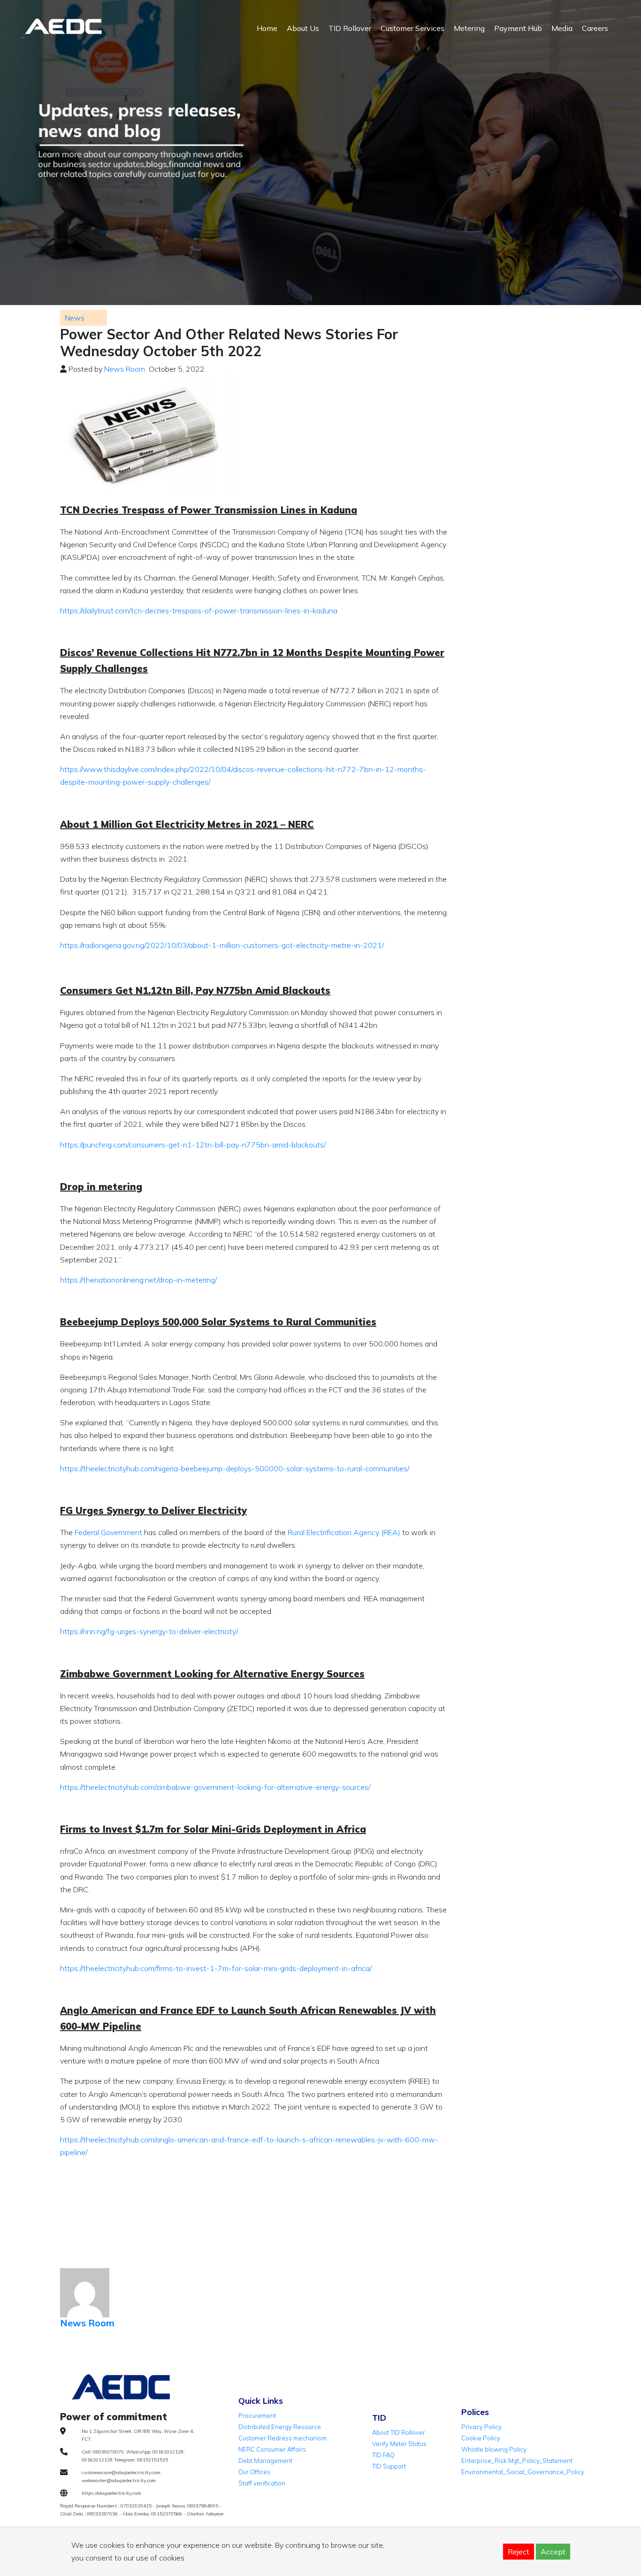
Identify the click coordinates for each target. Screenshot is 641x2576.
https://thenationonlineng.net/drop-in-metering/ (138, 1280)
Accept (553, 2552)
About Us (303, 28)
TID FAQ (383, 2455)
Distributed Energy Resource (280, 2427)
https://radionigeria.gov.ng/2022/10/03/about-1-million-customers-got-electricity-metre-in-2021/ (222, 945)
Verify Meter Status (399, 2444)
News (75, 318)
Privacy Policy (481, 2427)
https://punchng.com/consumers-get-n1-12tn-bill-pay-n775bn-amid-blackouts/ (193, 1145)
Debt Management (265, 2461)
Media (562, 28)
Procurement (257, 2415)
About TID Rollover (399, 2432)
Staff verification (262, 2483)
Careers (595, 28)
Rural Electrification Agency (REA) (344, 1532)
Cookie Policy (481, 2438)
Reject (519, 2552)
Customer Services (412, 28)
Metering (469, 28)
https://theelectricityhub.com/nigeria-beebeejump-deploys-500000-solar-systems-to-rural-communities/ (235, 1468)
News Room (125, 369)
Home (267, 28)
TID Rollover (350, 28)
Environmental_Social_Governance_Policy (523, 2472)
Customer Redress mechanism (282, 2438)
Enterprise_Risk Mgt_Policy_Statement (517, 2461)
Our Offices (254, 2472)
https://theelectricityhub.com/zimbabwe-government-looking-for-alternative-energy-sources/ (215, 1787)
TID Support (389, 2466)
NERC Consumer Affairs (272, 2449)
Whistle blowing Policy (494, 2449)
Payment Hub (518, 28)
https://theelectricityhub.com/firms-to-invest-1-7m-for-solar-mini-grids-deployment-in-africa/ (216, 1968)
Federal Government (108, 1532)
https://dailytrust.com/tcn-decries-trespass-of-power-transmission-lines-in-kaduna (199, 611)
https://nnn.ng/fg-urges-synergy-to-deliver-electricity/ (149, 1631)
